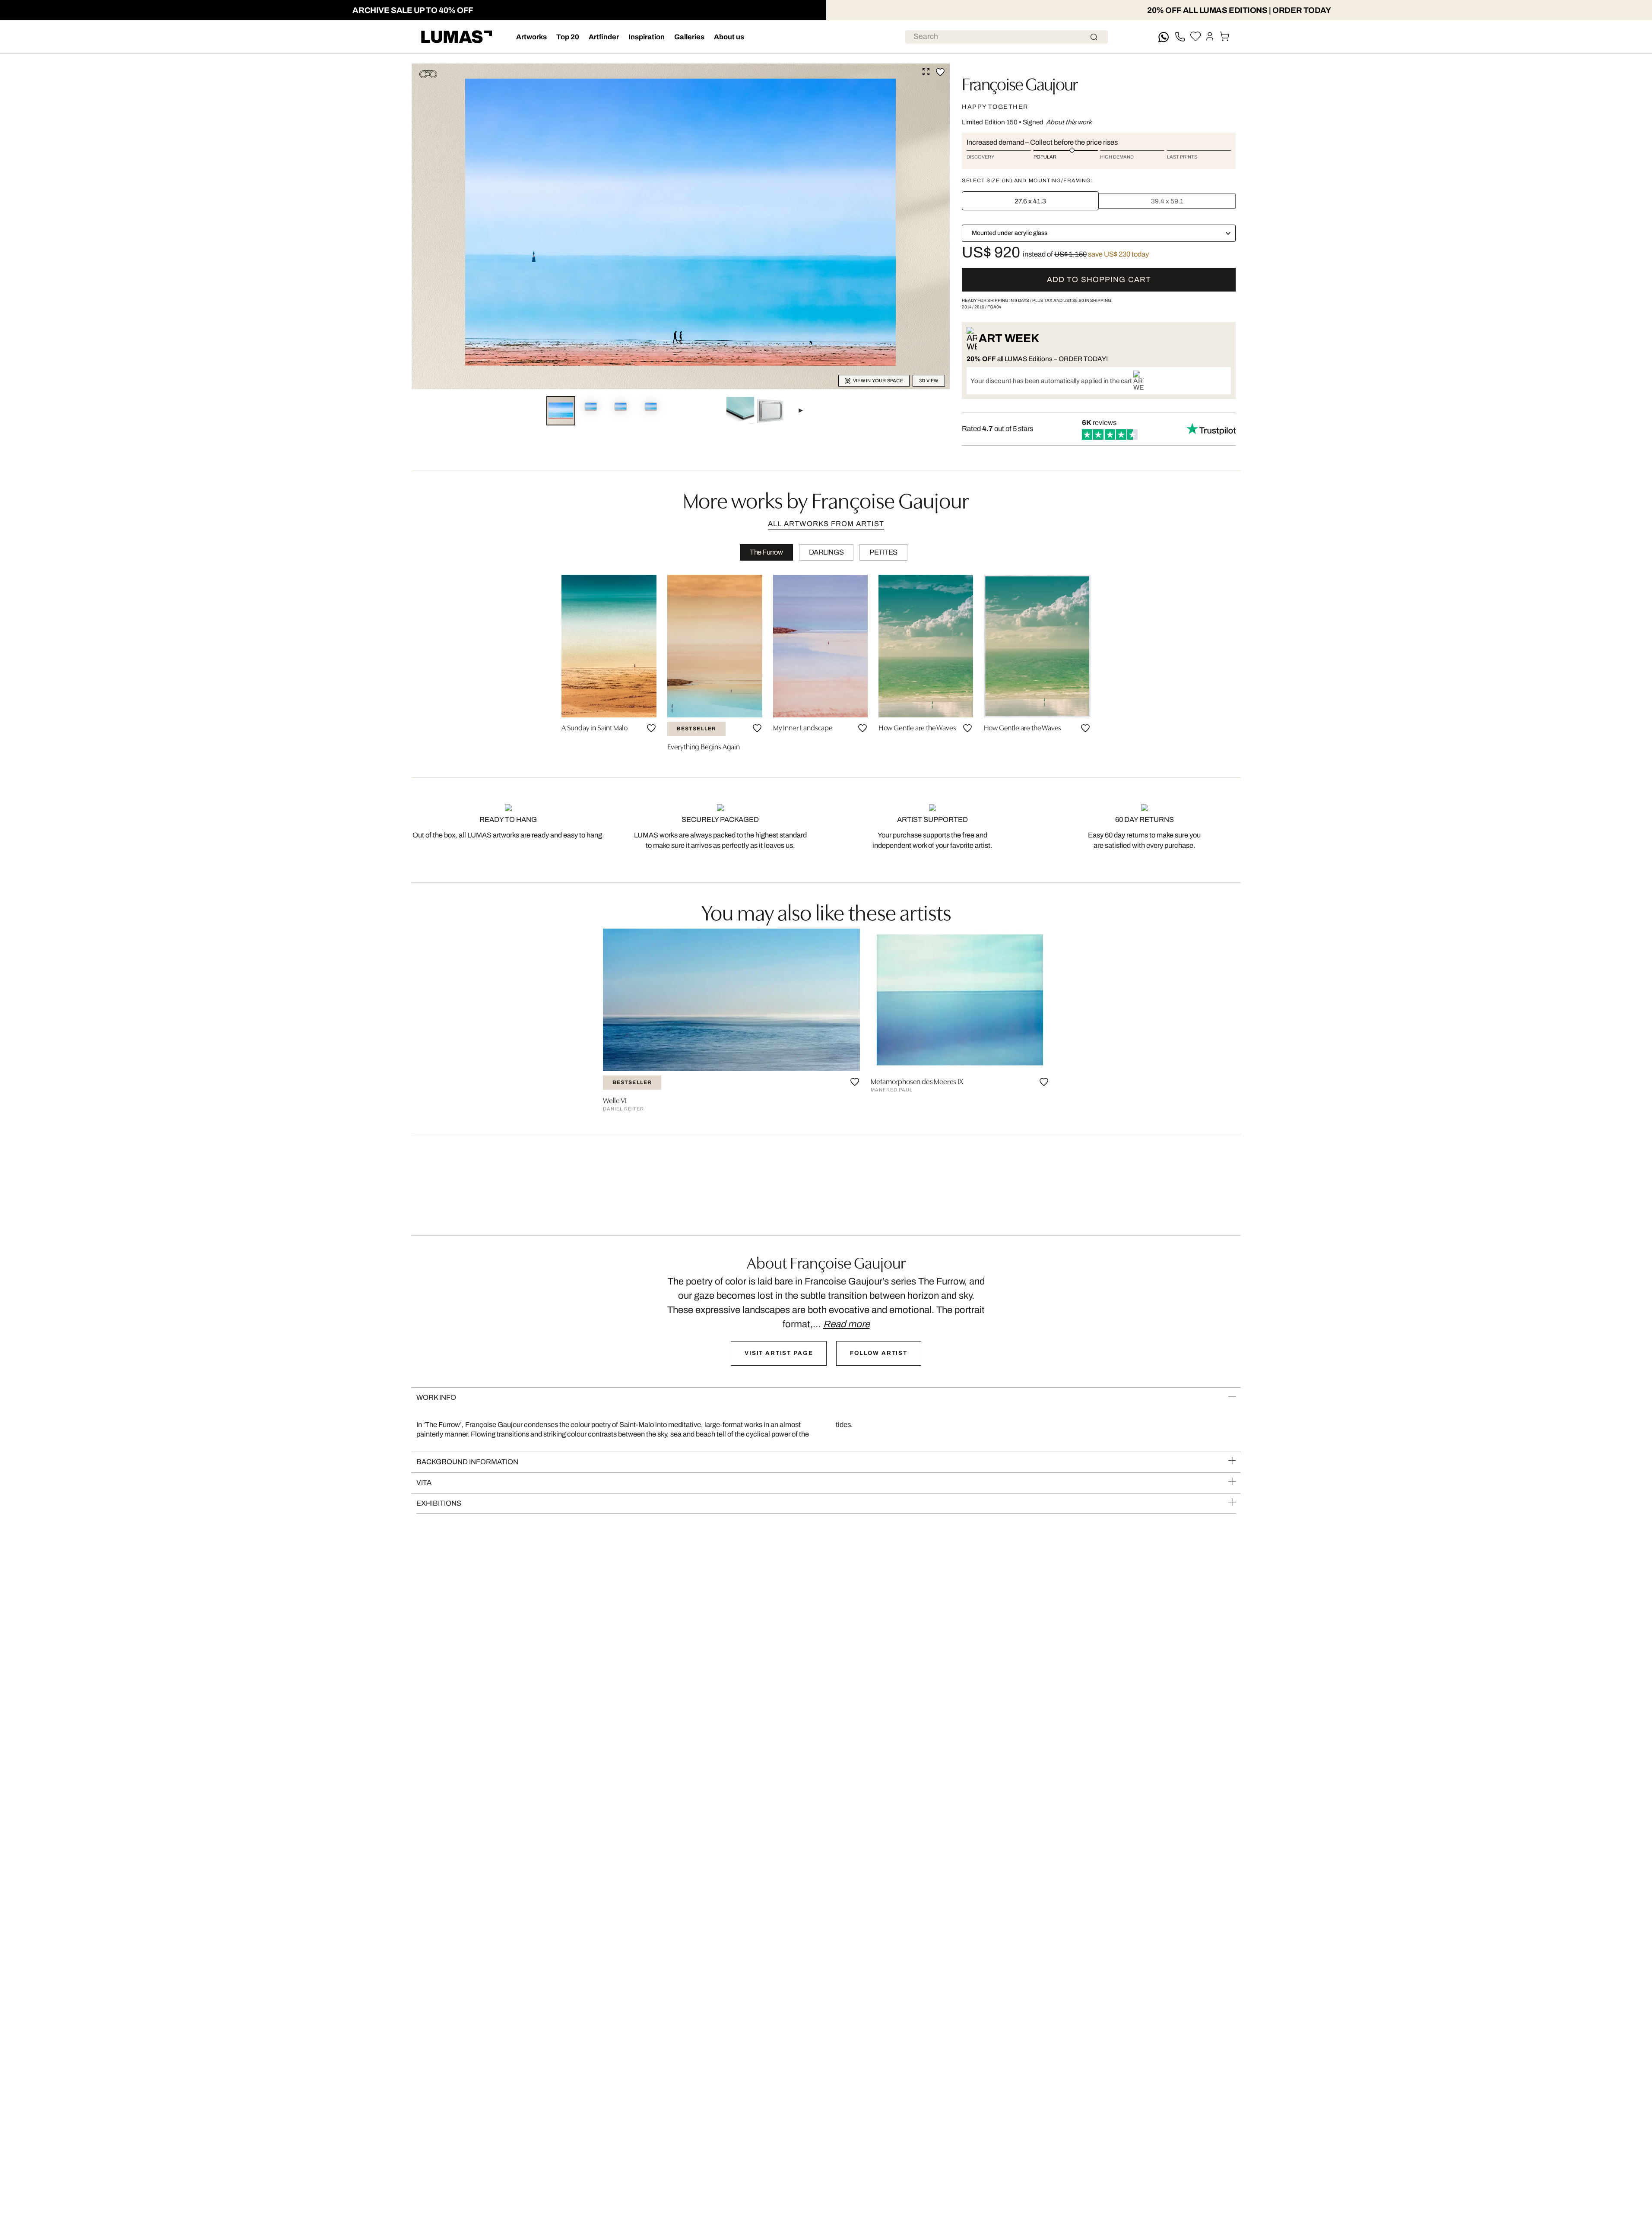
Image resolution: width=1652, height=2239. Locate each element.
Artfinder (604, 37)
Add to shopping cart (1099, 280)
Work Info (436, 1397)
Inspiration (647, 37)
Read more (847, 1324)
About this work (1069, 122)
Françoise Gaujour (1019, 83)
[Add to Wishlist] (940, 72)
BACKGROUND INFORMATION (467, 1462)
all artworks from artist (826, 524)
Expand (926, 72)
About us (729, 37)
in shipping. (1088, 300)
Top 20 (568, 37)
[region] (826, 666)
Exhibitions (439, 1503)
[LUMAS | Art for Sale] (457, 37)
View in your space (878, 381)
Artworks (531, 37)
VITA (424, 1483)
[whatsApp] (1164, 37)
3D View (929, 381)
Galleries (689, 37)
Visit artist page (779, 1353)
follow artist (879, 1353)
